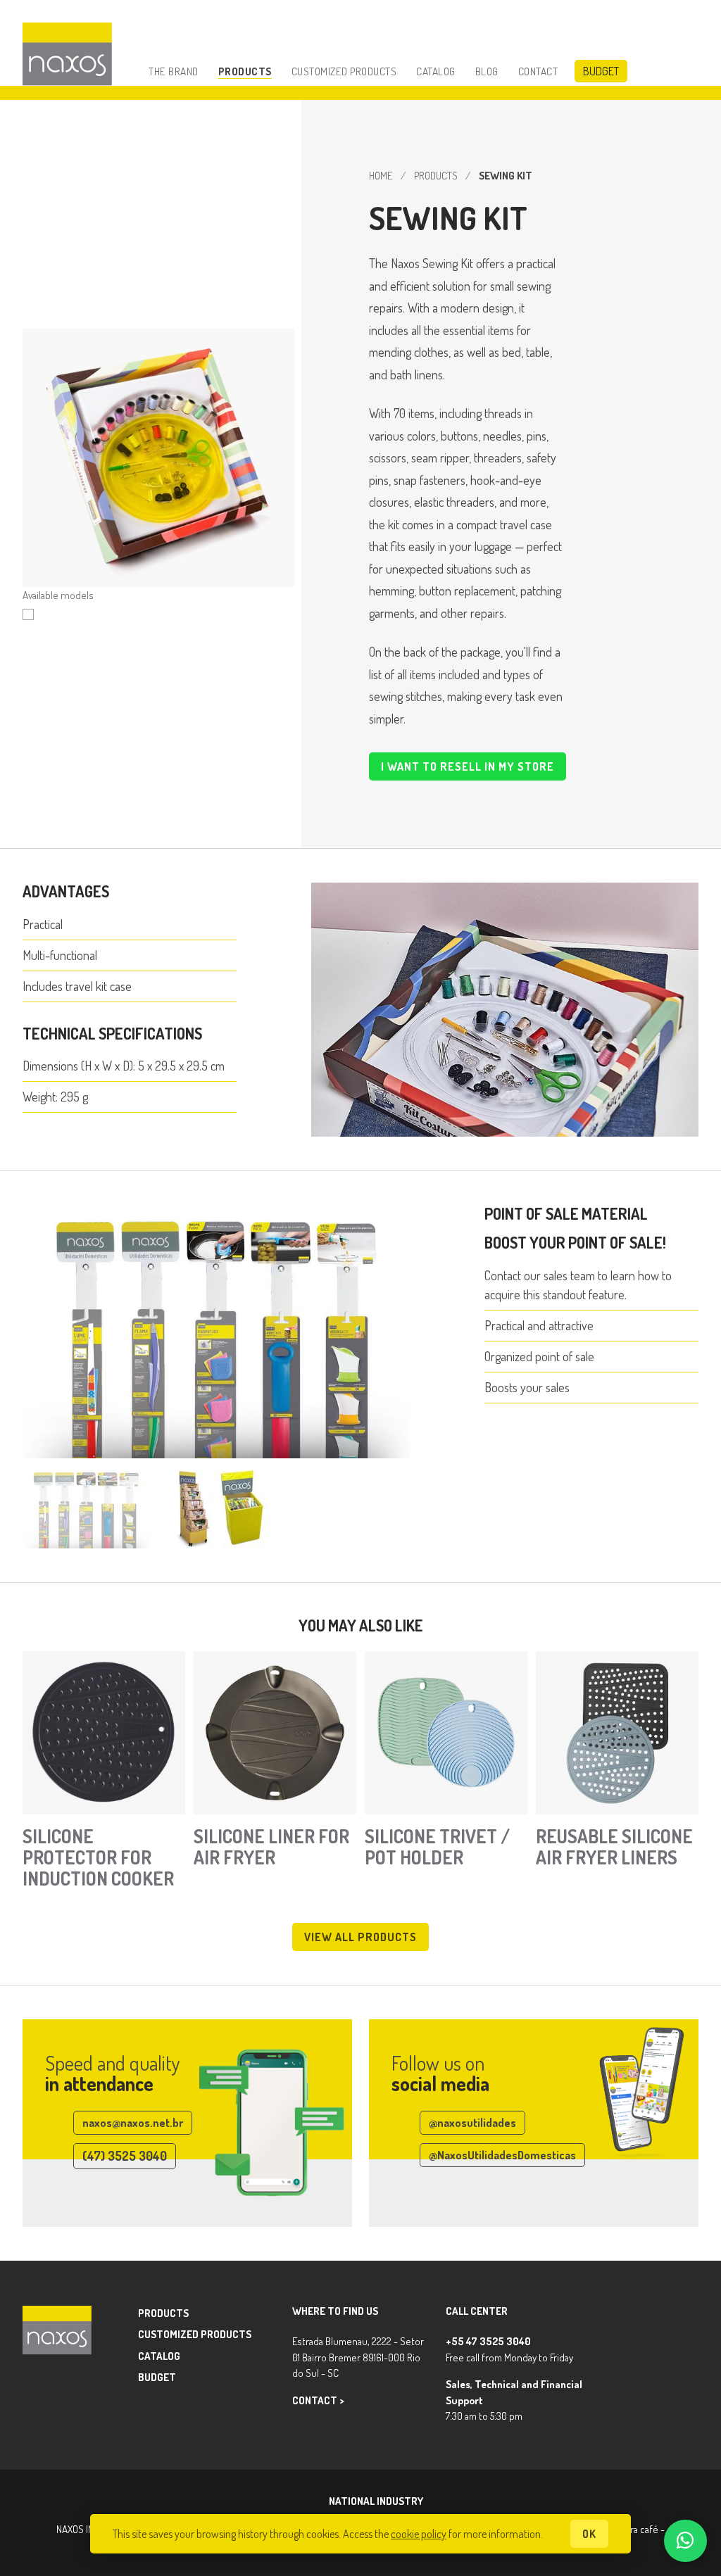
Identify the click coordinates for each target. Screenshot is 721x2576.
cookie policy (419, 2534)
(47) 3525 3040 (125, 2156)
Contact (538, 71)
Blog (487, 71)
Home (381, 175)
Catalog (436, 71)
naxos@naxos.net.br (133, 2123)
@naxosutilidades (472, 2123)
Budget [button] (601, 71)
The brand (174, 71)
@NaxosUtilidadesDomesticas (502, 2155)
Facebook (611, 2345)
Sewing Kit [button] (28, 614)
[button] (86, 1509)
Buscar (689, 71)
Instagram (611, 2317)
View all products (360, 1937)
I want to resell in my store (468, 766)
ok (589, 2534)
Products (245, 71)
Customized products (344, 71)
